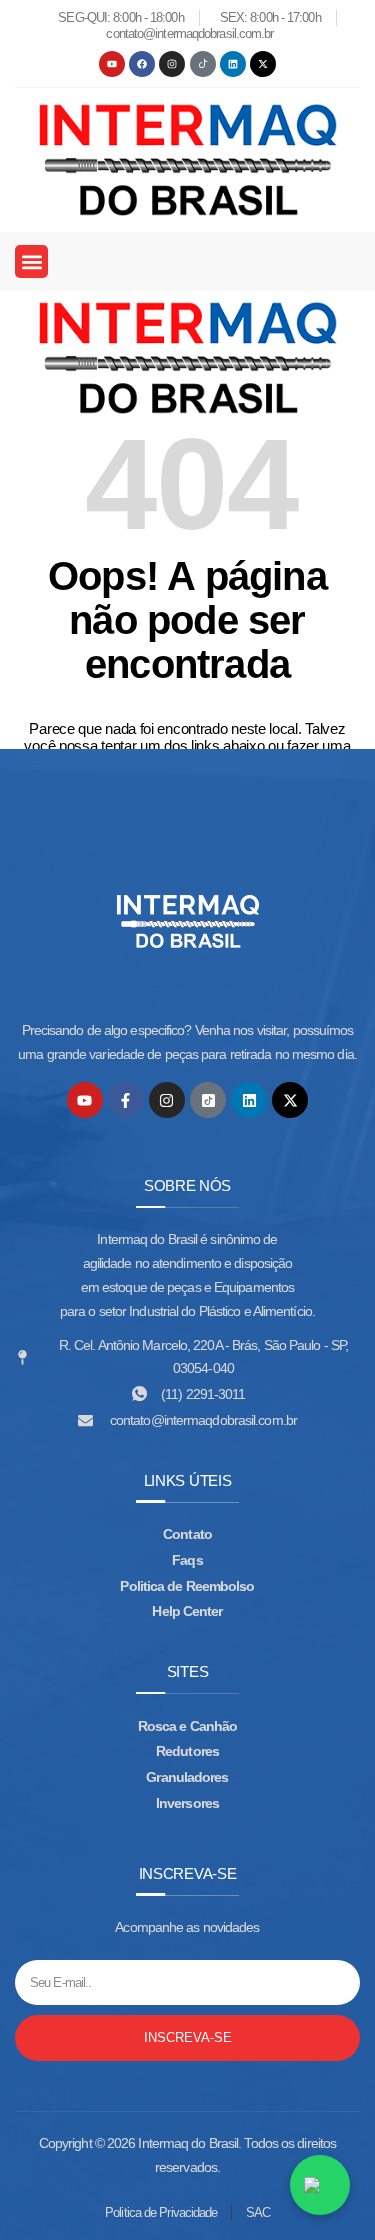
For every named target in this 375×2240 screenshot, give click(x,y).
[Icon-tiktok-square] (208, 1100)
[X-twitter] (263, 64)
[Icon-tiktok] (203, 64)
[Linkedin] (233, 64)
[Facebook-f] (126, 1100)
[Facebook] (142, 64)
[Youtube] (112, 64)
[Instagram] (172, 64)
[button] (31, 261)
